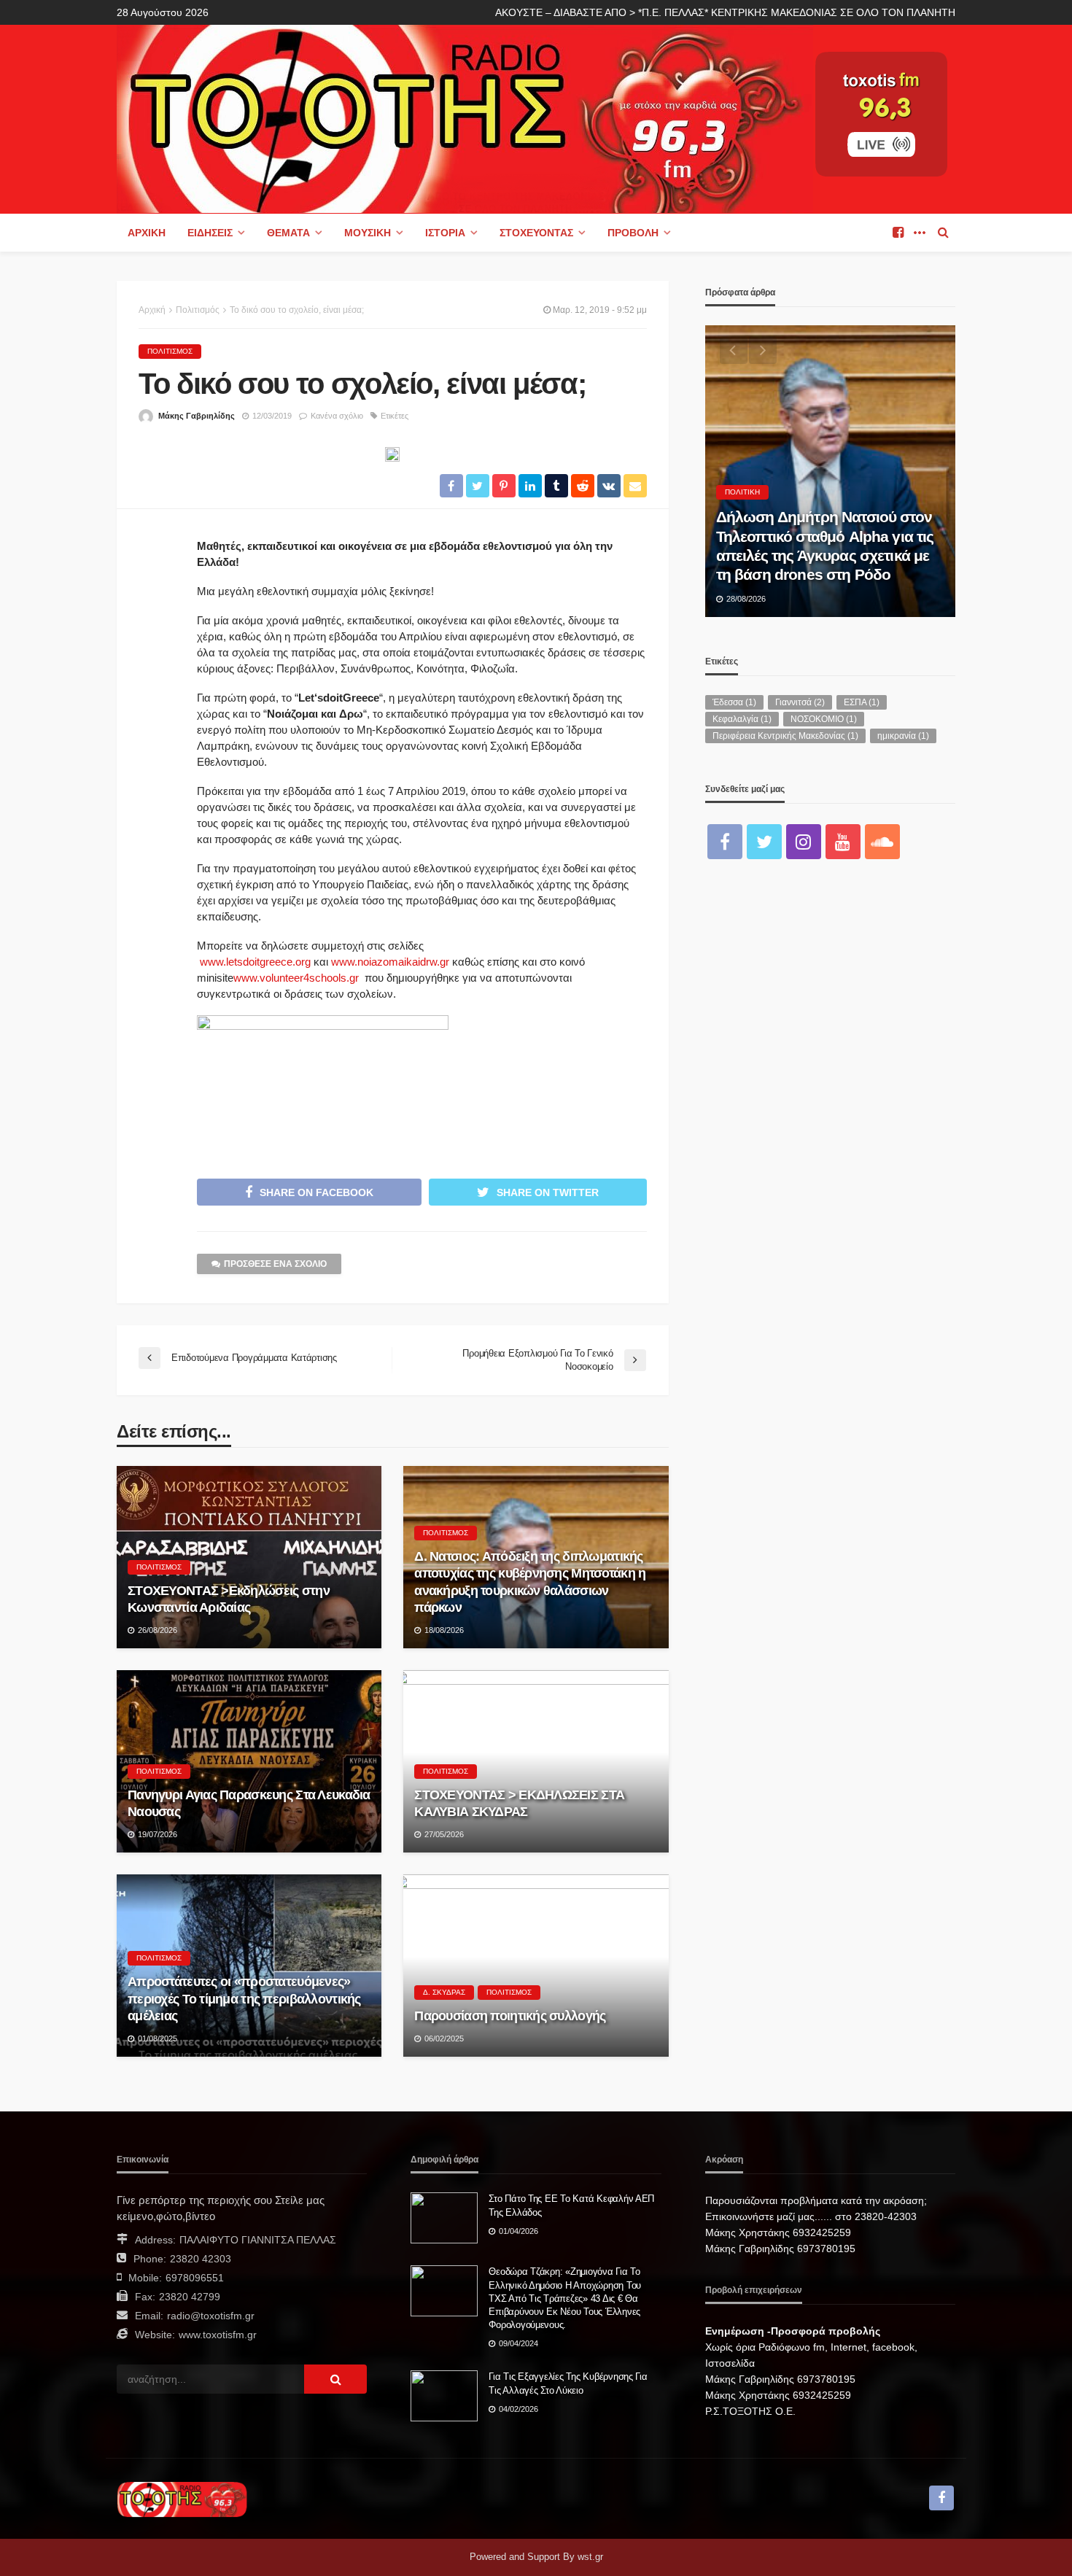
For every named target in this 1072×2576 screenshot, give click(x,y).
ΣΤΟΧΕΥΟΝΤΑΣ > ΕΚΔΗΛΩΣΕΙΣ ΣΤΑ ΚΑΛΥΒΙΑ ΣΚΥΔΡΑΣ (519, 1803)
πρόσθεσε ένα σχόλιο (275, 1264)
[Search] (943, 233)
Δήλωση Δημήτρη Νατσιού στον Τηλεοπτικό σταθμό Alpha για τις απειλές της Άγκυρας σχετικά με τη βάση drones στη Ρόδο (825, 546)
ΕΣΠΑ (862, 702)
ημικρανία (903, 736)
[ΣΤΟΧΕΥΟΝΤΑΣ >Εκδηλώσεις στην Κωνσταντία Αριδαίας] (249, 1557)
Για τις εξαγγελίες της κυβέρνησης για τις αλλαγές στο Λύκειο (568, 2383)
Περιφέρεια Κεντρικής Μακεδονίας (785, 736)
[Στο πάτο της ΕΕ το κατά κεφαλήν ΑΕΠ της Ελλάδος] (444, 2218)
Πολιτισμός (170, 351)
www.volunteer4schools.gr (296, 978)
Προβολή (633, 233)
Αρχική (147, 233)
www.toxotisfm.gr (218, 2335)
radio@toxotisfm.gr (211, 2316)
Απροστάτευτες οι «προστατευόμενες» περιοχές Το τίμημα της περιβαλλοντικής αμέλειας (244, 1999)
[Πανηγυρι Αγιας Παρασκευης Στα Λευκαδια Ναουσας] (249, 1761)
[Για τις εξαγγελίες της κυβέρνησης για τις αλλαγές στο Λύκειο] (444, 2396)
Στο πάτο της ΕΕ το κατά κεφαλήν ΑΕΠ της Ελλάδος (571, 2205)
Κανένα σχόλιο (337, 416)
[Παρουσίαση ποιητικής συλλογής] (536, 1966)
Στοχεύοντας (536, 233)
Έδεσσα (734, 702)
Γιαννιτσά (800, 702)
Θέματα (288, 233)
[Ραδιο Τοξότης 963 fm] (465, 118)
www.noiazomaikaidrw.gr (390, 962)
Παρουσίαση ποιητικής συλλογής (510, 2016)
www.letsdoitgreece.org (255, 962)
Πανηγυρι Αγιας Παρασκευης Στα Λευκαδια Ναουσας (249, 1803)
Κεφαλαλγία (742, 719)
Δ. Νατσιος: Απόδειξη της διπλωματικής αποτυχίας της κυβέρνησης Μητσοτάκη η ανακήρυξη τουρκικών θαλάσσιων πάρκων (530, 1582)
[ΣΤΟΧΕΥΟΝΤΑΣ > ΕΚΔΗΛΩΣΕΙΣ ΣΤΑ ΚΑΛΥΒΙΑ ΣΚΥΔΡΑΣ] (536, 1761)
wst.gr (590, 2557)
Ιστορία (445, 233)
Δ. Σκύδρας (444, 1992)
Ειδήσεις (210, 233)
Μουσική (368, 233)
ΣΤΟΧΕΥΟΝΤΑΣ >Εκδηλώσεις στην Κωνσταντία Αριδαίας (229, 1599)
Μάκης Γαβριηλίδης (197, 416)
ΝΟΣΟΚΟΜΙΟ (824, 719)
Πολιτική (742, 492)
